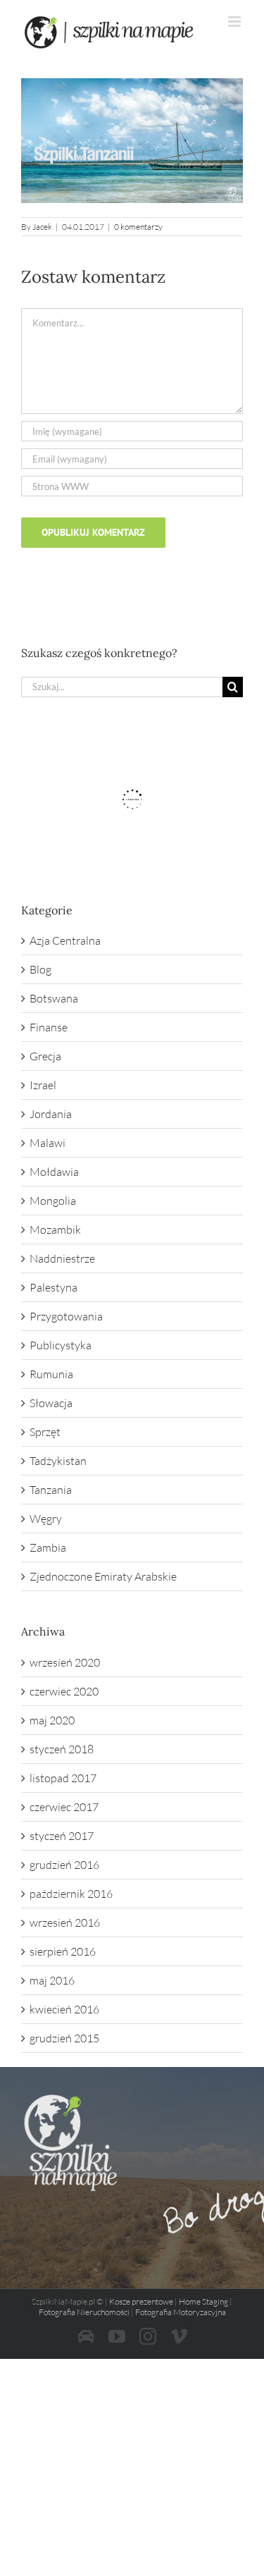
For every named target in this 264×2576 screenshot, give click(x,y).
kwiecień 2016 (64, 2009)
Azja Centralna (65, 940)
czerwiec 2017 (64, 1807)
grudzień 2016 (64, 1865)
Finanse (49, 1027)
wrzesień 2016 (65, 1922)
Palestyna (54, 1287)
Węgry (46, 1519)
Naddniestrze (62, 1258)
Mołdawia (54, 1172)
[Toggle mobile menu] (235, 22)
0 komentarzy (138, 227)
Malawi (48, 1143)
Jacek (42, 227)
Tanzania (51, 1490)
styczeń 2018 (62, 1749)
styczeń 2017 (62, 1836)
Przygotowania (66, 1316)
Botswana (54, 998)
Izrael (43, 1085)
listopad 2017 (63, 1778)
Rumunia (51, 1374)
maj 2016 (52, 1980)
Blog (40, 969)
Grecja (45, 1056)
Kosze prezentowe (141, 2301)
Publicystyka (61, 1345)
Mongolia (53, 1201)
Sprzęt (45, 1432)
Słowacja (51, 1403)
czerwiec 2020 (64, 1691)
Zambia (48, 1547)
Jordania (51, 1114)
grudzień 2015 (64, 2038)
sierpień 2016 (63, 1951)
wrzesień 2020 (65, 1662)
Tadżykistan (58, 1461)
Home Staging (203, 2301)
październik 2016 (71, 1894)
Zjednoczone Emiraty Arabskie (103, 1576)
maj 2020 (52, 1720)
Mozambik (55, 1229)
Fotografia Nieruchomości (84, 2312)
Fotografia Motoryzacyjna (181, 2312)
